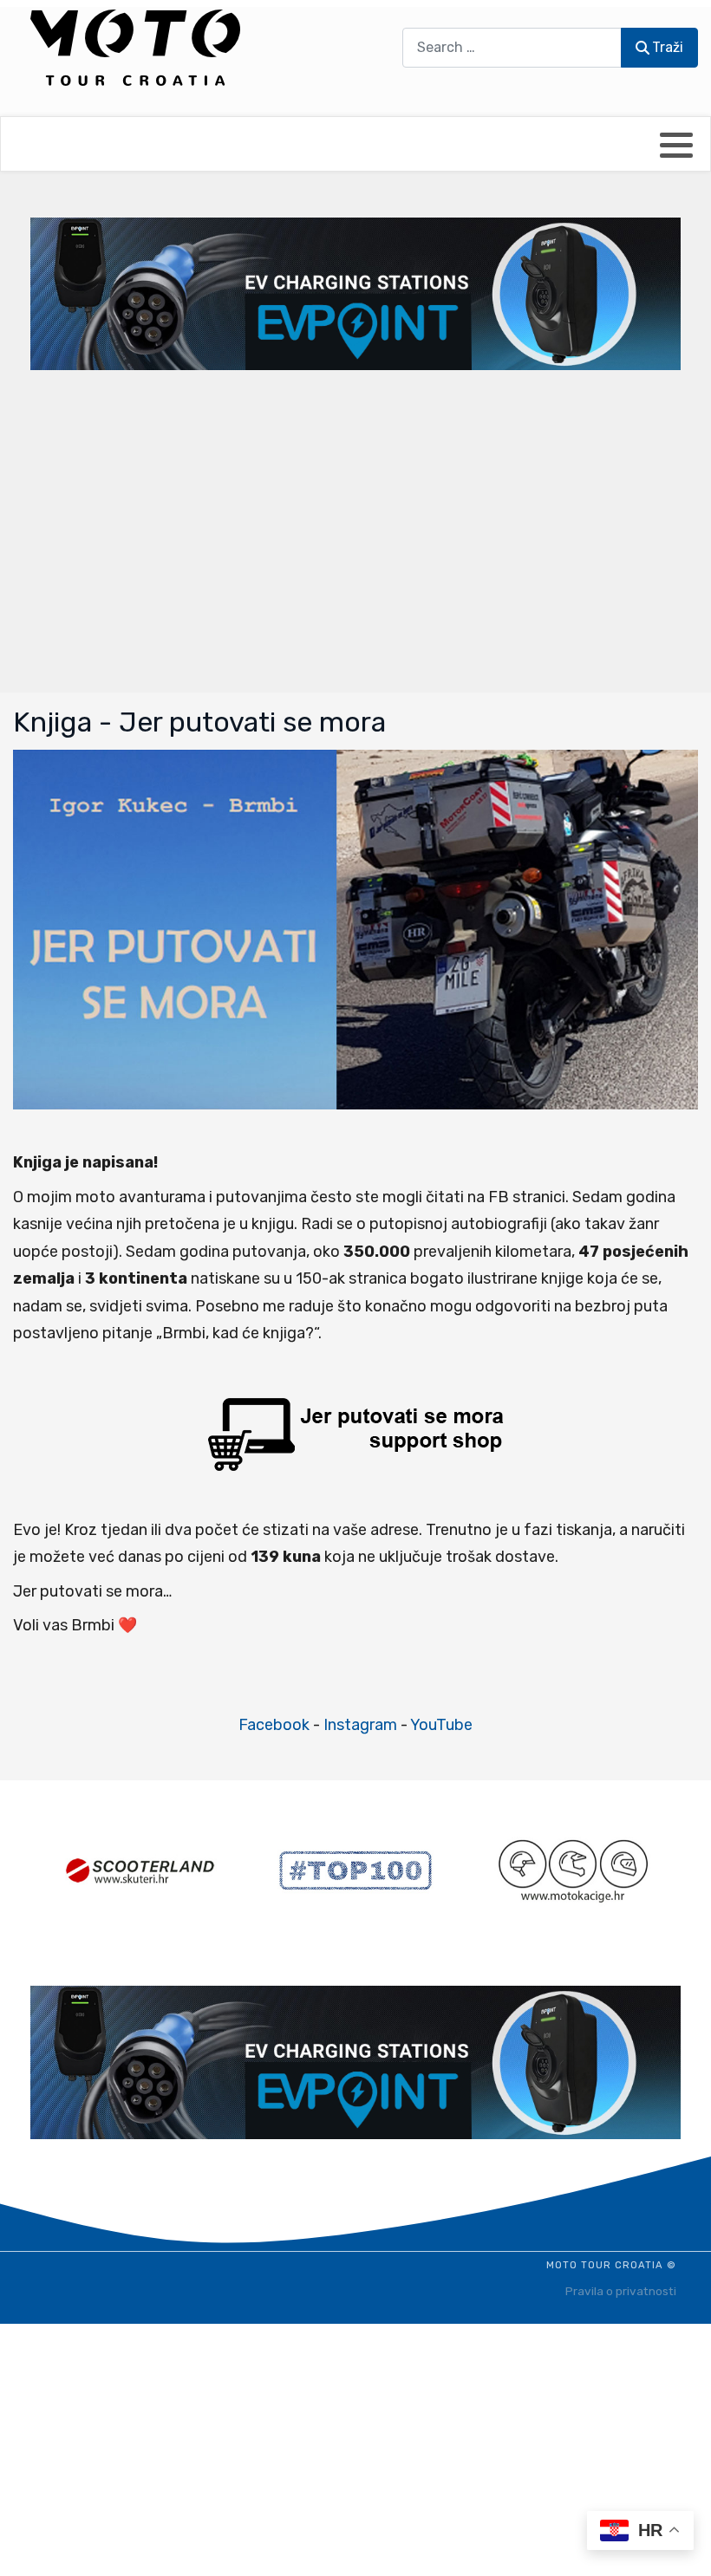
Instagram (360, 1725)
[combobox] (512, 47)
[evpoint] (355, 293)
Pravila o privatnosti (621, 2291)
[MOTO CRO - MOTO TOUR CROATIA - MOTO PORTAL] (135, 48)
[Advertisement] (355, 530)
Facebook (274, 1725)
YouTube (441, 1725)
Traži (668, 47)
